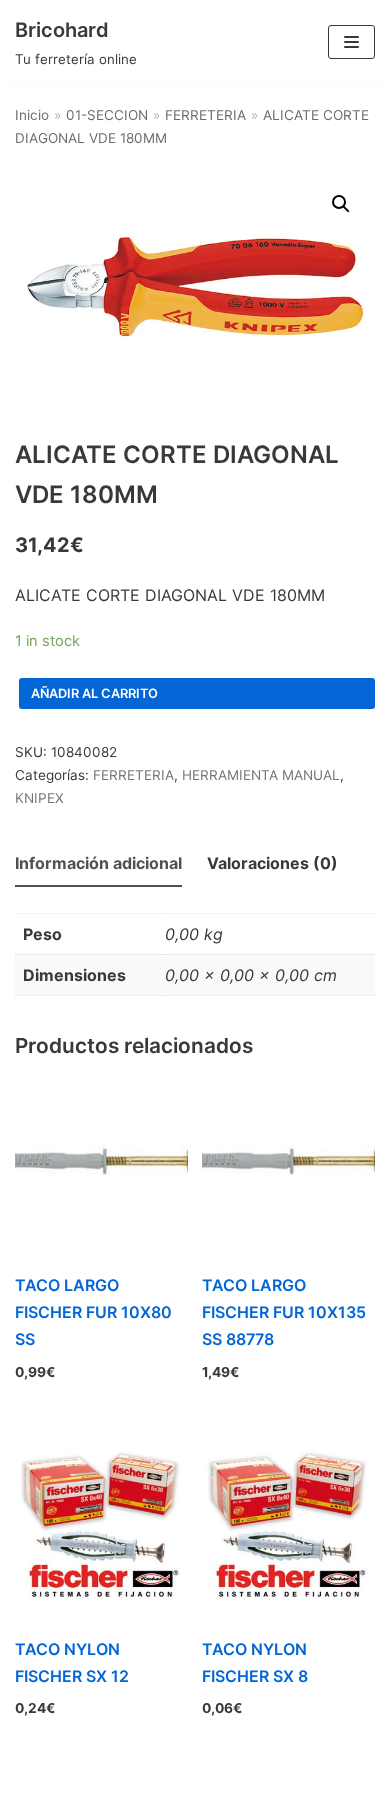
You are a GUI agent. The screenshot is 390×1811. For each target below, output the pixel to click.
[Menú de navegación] (351, 42)
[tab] (98, 864)
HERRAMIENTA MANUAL (261, 775)
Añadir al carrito (94, 693)
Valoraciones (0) (272, 863)
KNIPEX (39, 798)
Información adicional (98, 863)
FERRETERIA (205, 115)
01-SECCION (107, 115)
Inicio (32, 115)
